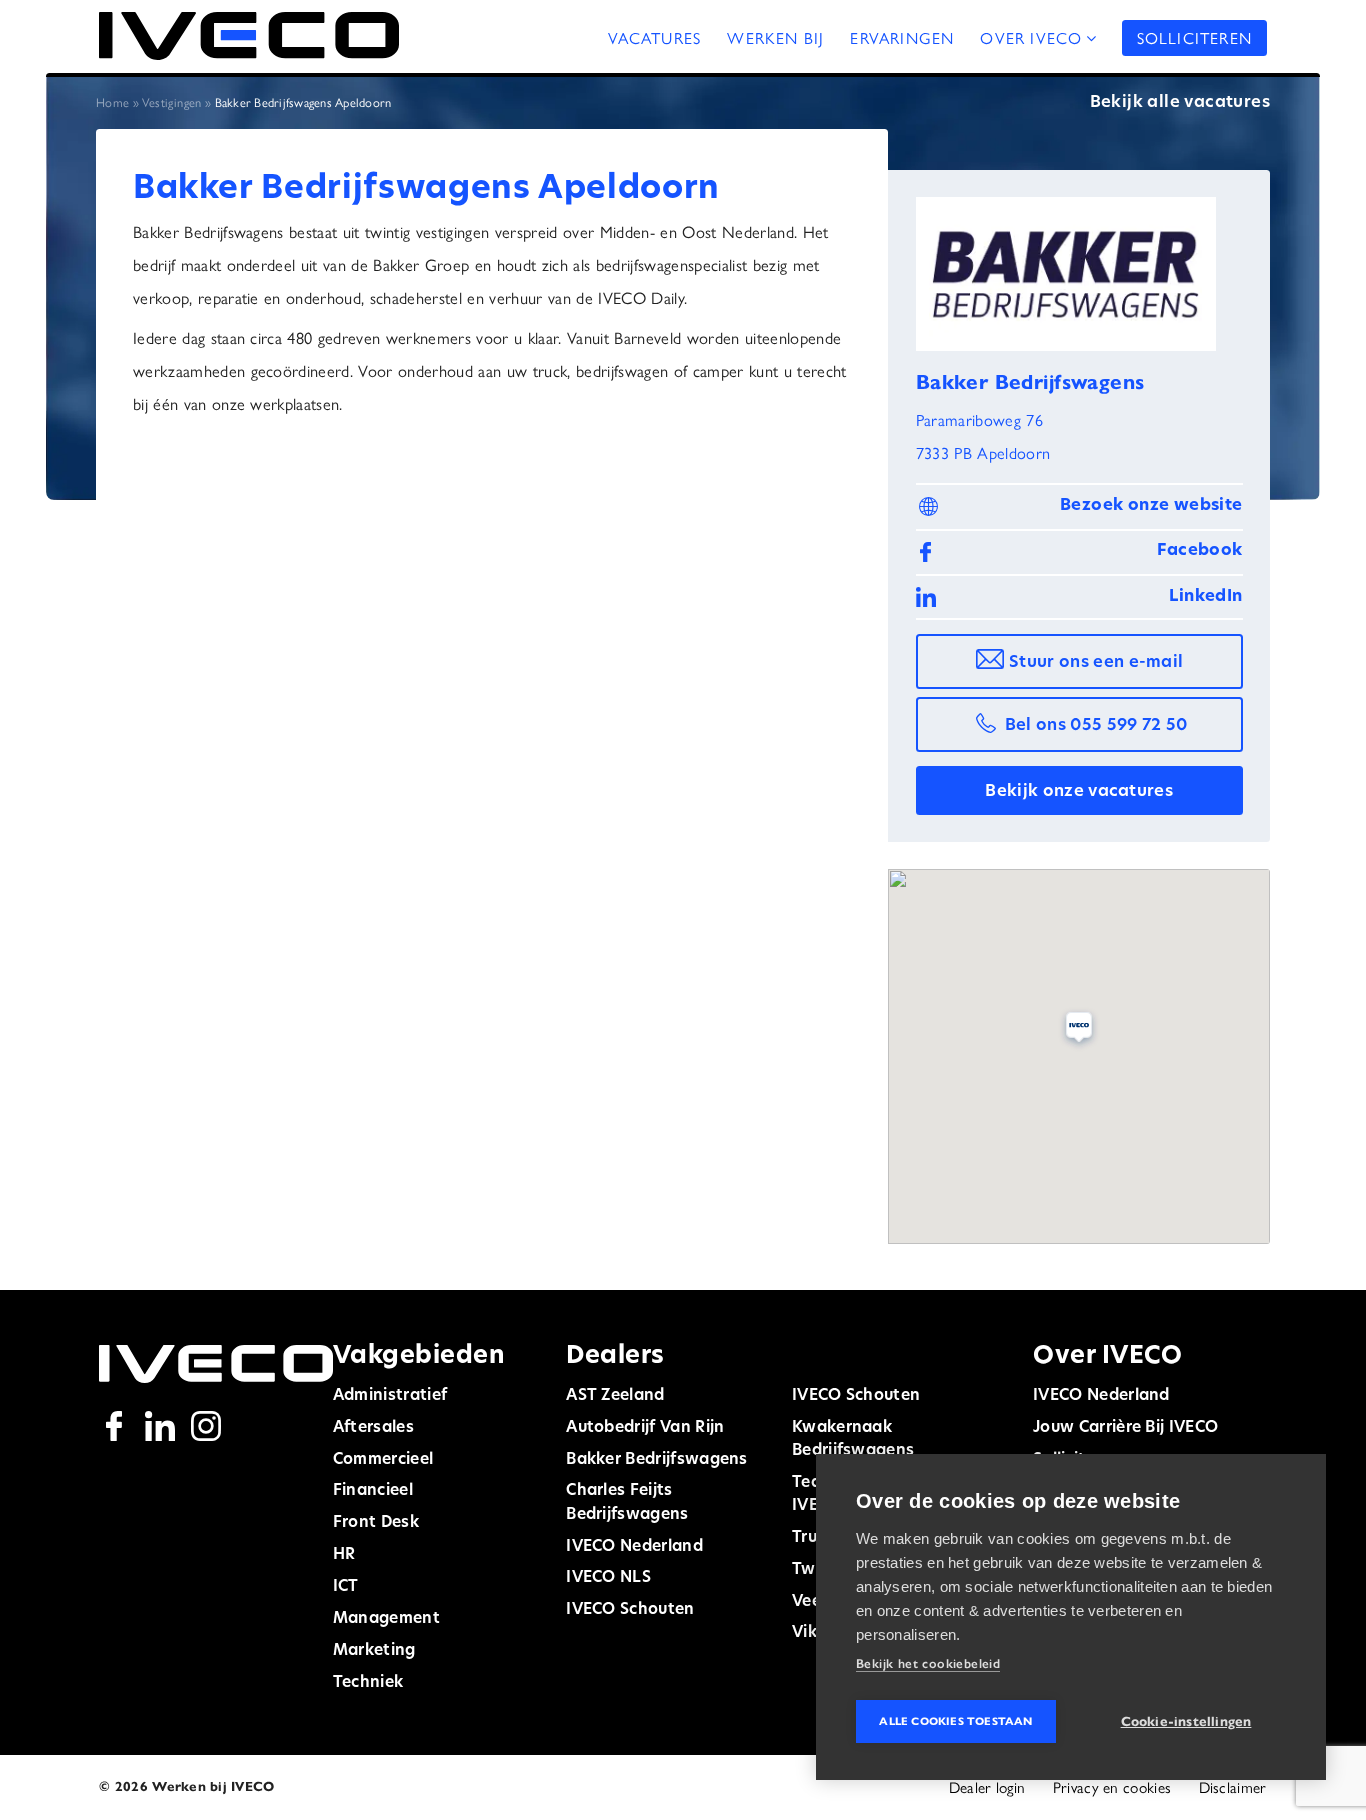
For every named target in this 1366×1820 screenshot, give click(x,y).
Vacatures (655, 37)
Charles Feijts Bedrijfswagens (627, 1502)
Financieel (373, 1491)
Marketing (374, 1651)
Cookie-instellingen (1186, 1721)
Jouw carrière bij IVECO (1125, 1428)
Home (113, 102)
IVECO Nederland (634, 1547)
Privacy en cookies (1112, 1787)
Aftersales (373, 1428)
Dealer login (987, 1787)
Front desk (376, 1523)
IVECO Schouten (630, 1610)
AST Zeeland (615, 1396)
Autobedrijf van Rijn (645, 1428)
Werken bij (775, 37)
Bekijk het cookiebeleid (928, 1663)
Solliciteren (1194, 37)
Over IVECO (1031, 37)
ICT (346, 1587)
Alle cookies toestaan (955, 1721)
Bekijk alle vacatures (1180, 103)
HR (344, 1555)
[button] (1079, 1030)
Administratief (390, 1396)
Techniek (368, 1683)
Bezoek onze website (1151, 506)
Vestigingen (171, 102)
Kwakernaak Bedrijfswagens (853, 1439)
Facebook (1199, 551)
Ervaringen (902, 37)
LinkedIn (1205, 597)
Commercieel (383, 1460)
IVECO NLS (608, 1578)
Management (386, 1619)
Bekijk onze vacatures (1079, 792)
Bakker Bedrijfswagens (656, 1460)
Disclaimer (1233, 1787)
